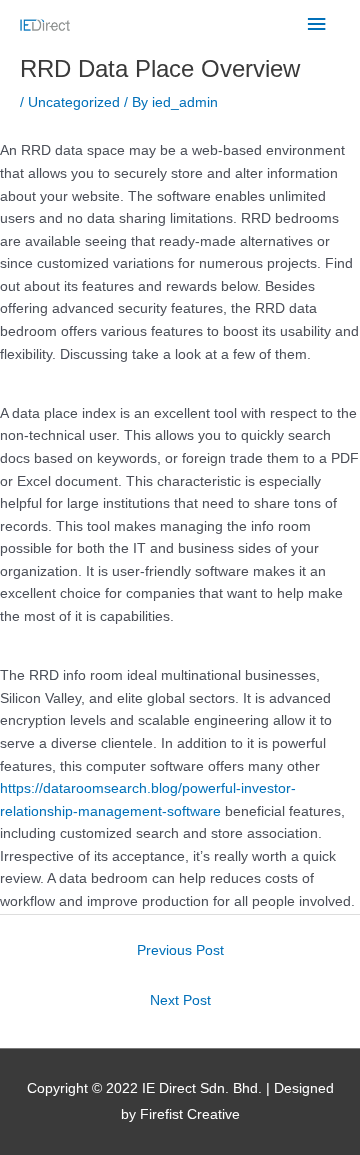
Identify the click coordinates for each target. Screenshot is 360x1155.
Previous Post (180, 950)
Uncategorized (74, 102)
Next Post (180, 1000)
